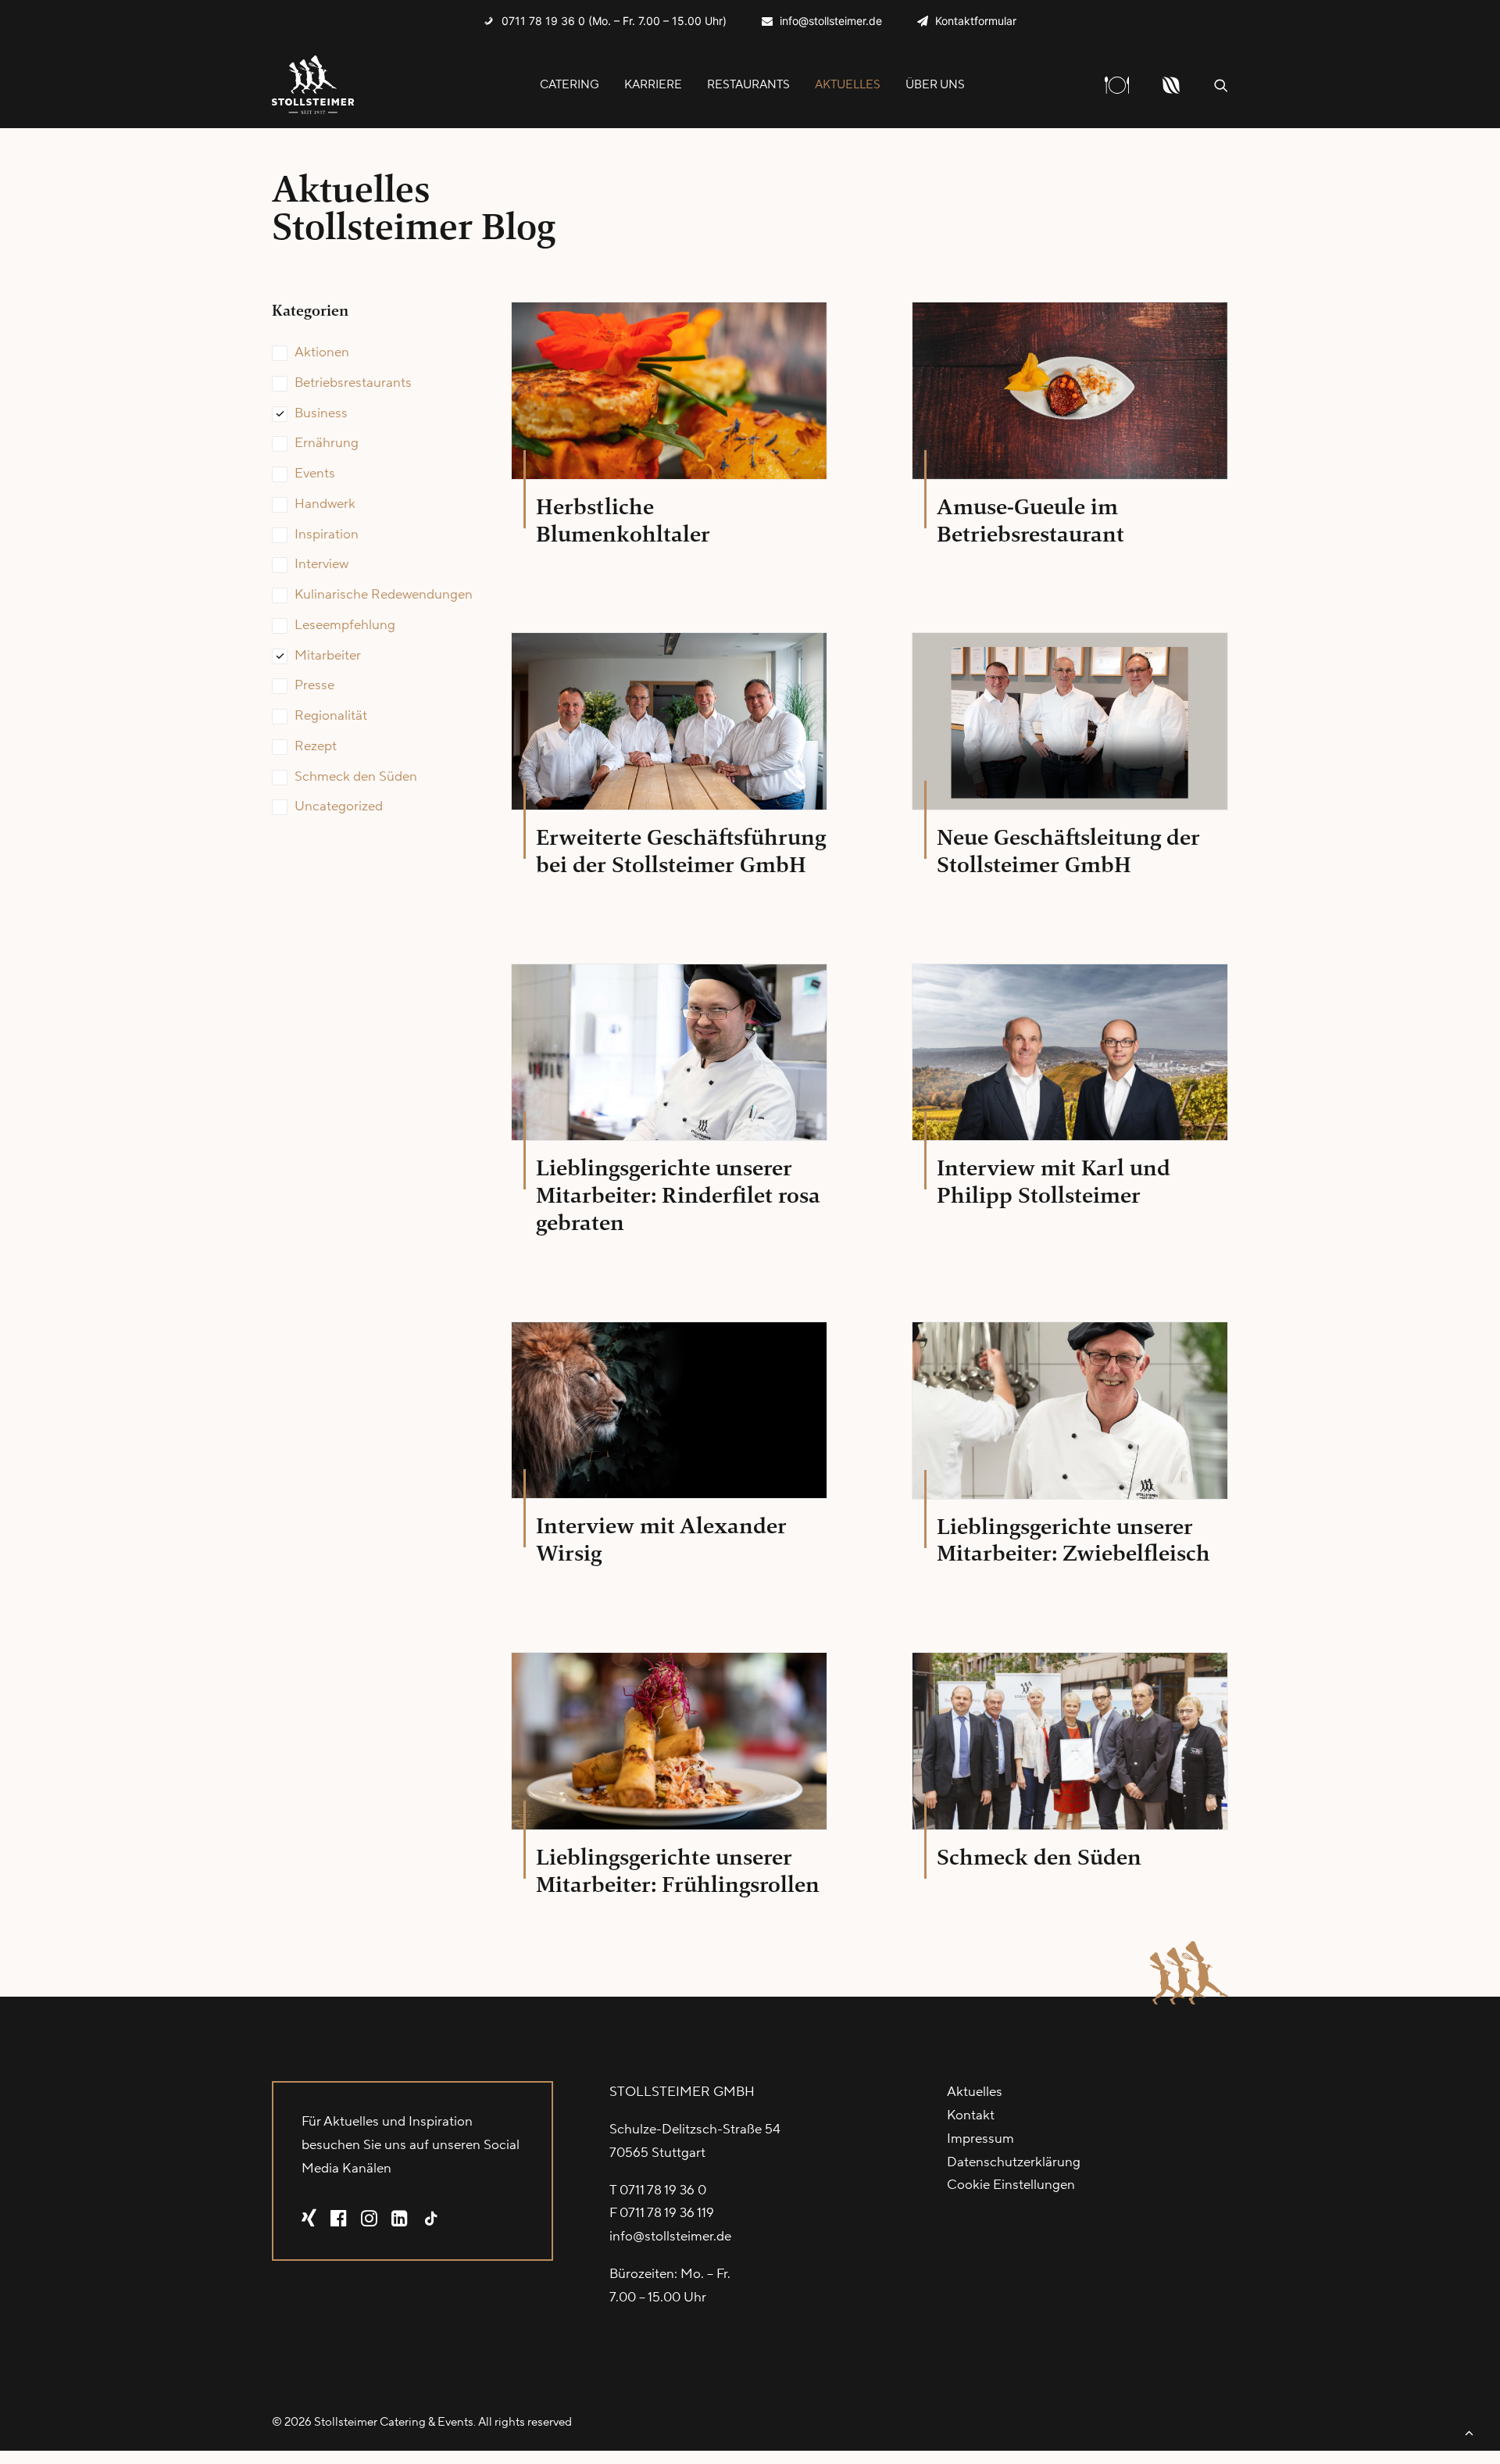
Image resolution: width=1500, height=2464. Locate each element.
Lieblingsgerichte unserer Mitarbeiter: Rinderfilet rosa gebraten (678, 1195)
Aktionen (322, 352)
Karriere (653, 85)
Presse (314, 685)
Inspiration (327, 535)
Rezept (316, 746)
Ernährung (327, 443)
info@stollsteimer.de (831, 21)
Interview (321, 564)
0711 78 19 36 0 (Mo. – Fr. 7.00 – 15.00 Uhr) (614, 21)
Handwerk (325, 504)
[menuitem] (605, 21)
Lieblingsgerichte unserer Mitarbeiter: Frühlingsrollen (678, 1871)
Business (321, 413)
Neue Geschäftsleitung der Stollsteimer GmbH (1068, 851)
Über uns (935, 85)
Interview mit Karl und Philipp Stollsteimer (1054, 1182)
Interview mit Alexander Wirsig (661, 1540)
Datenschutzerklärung (1014, 2162)
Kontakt (971, 2115)
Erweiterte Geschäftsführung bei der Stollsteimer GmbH (681, 851)
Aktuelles (848, 85)
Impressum (980, 2139)
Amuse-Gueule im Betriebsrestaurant (1030, 520)
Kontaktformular (976, 21)
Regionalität (331, 716)
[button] (1221, 85)
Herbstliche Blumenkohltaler (623, 520)
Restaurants (748, 85)
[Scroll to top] (1469, 2432)
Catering (570, 85)
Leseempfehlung (345, 625)
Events (315, 474)
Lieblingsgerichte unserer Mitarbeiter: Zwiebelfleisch (1073, 1540)
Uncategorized (339, 806)
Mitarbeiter (328, 656)
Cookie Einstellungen (1011, 2185)
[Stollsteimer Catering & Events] (313, 85)
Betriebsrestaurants (353, 383)
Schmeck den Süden (356, 777)
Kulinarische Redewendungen (384, 595)
